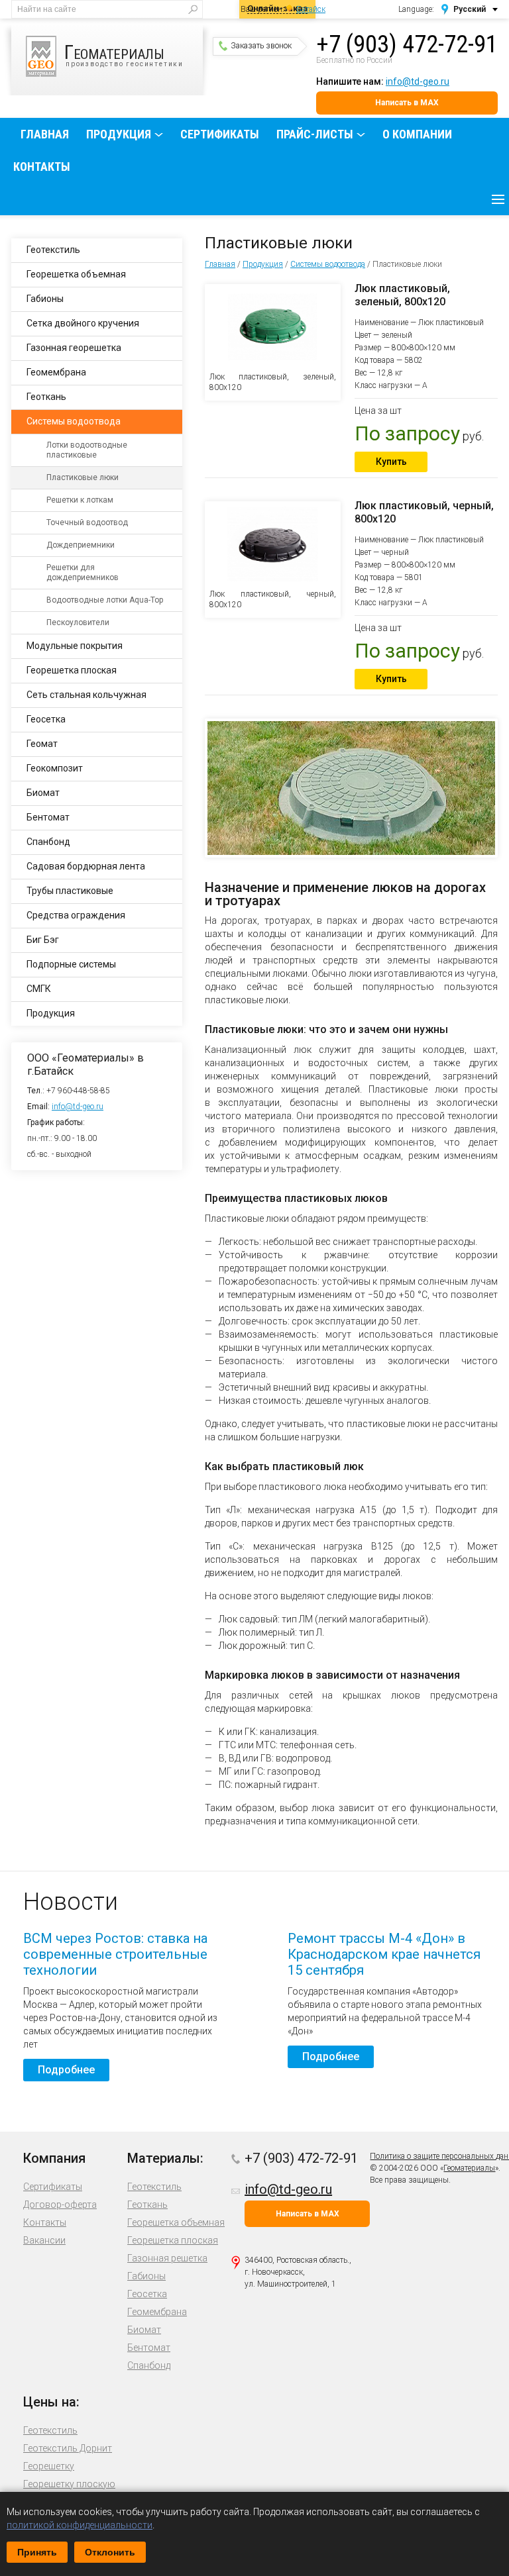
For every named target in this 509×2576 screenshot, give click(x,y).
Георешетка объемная (76, 274)
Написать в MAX (407, 103)
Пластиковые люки (83, 477)
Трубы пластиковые (70, 891)
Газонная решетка (167, 2258)
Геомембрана (56, 372)
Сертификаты (220, 134)
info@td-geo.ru (418, 81)
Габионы (45, 299)
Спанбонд (48, 842)
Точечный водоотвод (87, 522)
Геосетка (46, 719)
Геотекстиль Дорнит (68, 2448)
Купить (391, 462)
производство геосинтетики (124, 54)
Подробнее (66, 2070)
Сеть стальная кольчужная (86, 695)
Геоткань (46, 397)
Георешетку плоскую (69, 2484)
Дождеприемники (81, 545)
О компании (417, 134)
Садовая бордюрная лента (86, 866)
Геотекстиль (53, 250)
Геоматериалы (469, 2168)
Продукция (119, 134)
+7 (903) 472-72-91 (407, 44)
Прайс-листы (315, 134)
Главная (45, 134)
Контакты (42, 167)
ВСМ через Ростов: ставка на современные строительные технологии (115, 1954)
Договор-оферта (60, 2204)
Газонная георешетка (74, 348)
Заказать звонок (261, 46)
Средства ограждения (76, 915)
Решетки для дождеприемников (83, 572)
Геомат (42, 744)
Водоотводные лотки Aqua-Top (105, 600)
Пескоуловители (78, 622)
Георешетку (49, 2466)
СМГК (39, 989)
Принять (37, 2552)
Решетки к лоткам (80, 500)
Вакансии (44, 2240)
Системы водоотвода (328, 264)
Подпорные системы (71, 964)
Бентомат (48, 817)
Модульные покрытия (75, 646)
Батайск (311, 9)
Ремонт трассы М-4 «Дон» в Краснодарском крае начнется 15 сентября (384, 1954)
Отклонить (110, 2552)
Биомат (43, 793)
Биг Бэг (43, 940)
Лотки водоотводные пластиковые (87, 450)
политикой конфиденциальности (80, 2525)
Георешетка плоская (72, 670)
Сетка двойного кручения (83, 323)
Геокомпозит (55, 768)
